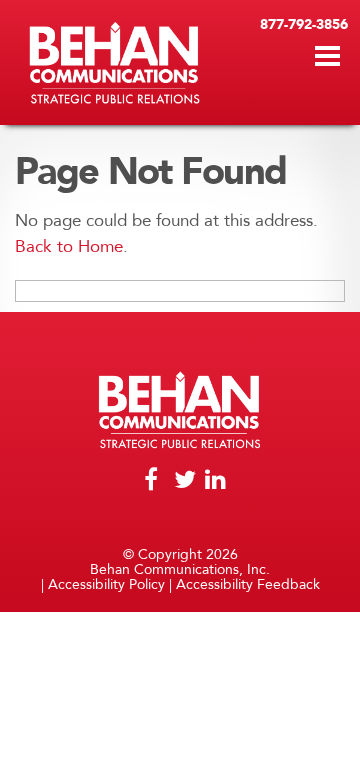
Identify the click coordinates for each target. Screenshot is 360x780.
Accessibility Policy (106, 584)
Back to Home (69, 246)
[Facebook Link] (151, 481)
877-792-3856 (304, 24)
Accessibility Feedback (248, 584)
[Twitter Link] (180, 481)
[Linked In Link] (211, 481)
